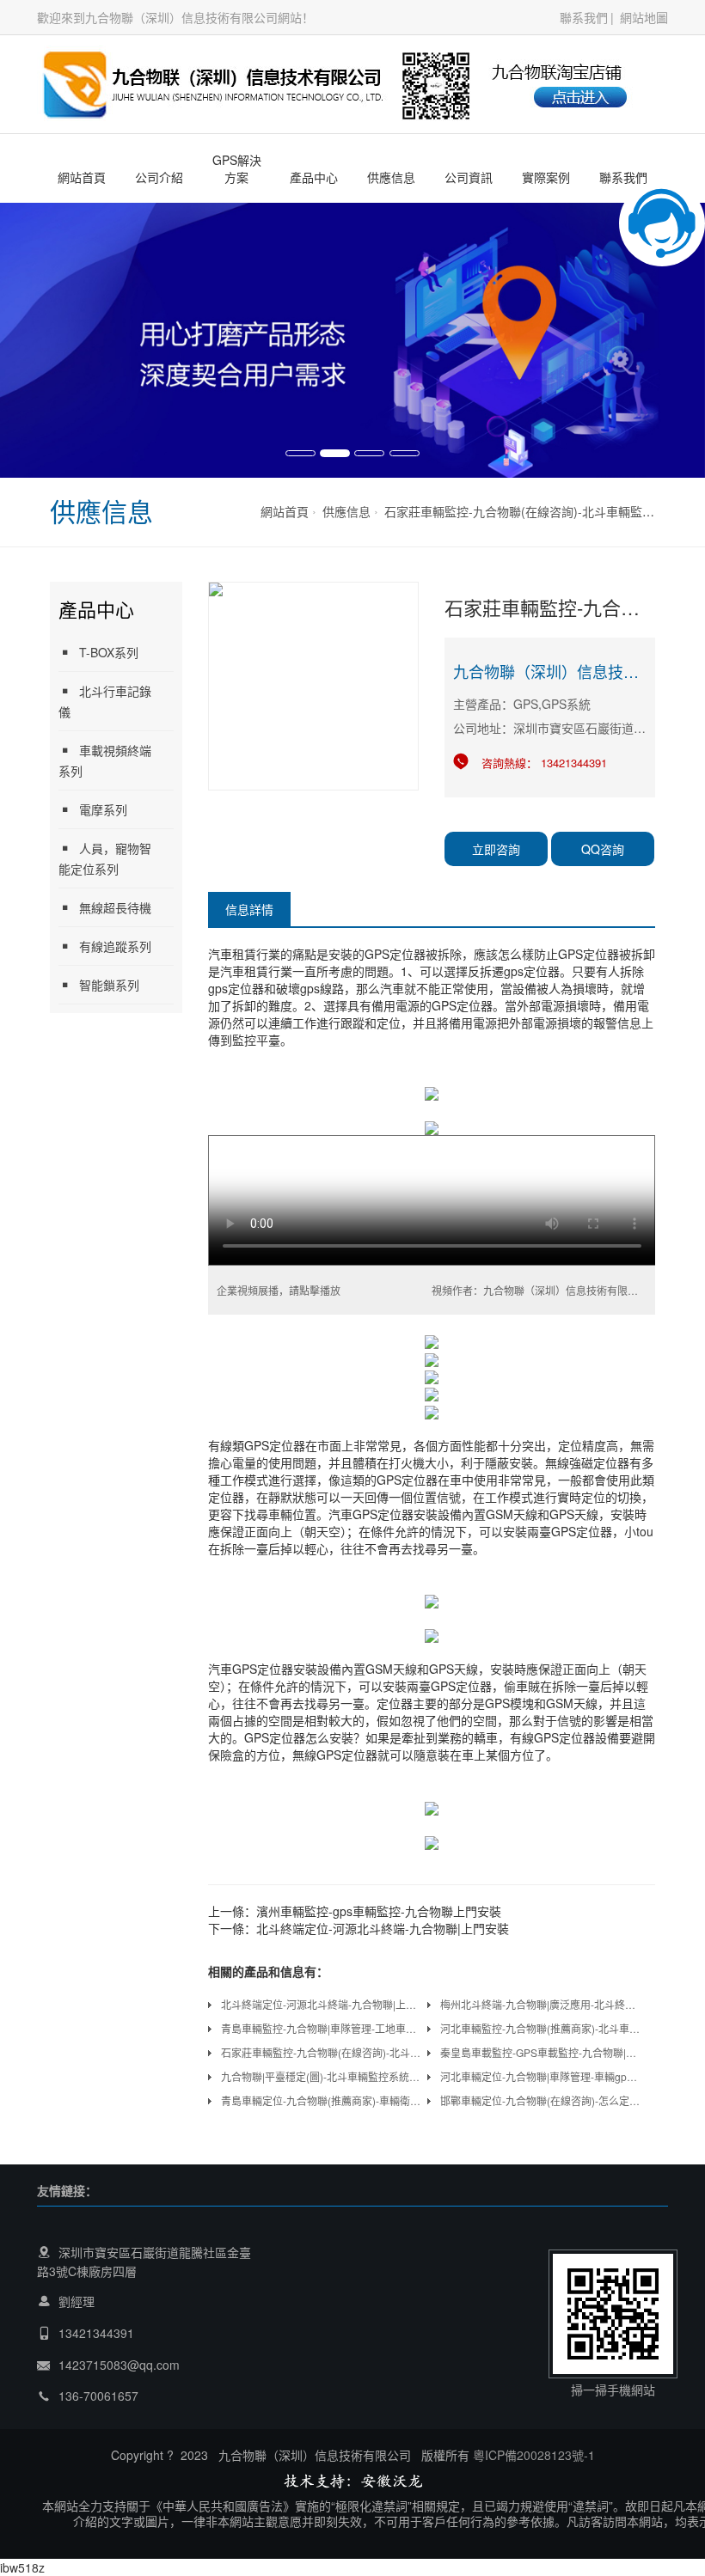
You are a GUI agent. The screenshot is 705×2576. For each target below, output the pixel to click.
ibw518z (22, 2567)
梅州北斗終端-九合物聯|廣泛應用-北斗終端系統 (541, 2004)
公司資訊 (469, 177)
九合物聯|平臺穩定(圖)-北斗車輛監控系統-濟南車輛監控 (322, 2076)
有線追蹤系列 (115, 946)
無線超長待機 (115, 907)
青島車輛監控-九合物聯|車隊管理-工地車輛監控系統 (322, 2028)
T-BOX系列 (109, 652)
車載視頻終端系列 (105, 760)
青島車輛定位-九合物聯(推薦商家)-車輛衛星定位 (322, 2100)
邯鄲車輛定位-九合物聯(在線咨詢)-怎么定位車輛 (541, 2100)
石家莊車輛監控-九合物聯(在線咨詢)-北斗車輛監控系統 (531, 511)
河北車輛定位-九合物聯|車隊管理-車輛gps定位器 (541, 2076)
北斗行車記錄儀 (105, 701)
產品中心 (314, 177)
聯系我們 (584, 17)
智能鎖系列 (109, 985)
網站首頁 (82, 177)
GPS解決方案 (237, 168)
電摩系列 (103, 809)
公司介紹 (159, 177)
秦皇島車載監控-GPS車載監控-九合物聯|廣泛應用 (541, 2052)
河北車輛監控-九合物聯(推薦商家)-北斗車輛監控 (541, 2028)
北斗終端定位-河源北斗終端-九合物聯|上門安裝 (383, 1928)
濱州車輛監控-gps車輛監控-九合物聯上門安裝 (379, 1911)
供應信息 (391, 177)
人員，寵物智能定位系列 (105, 858)
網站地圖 (644, 17)
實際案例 (546, 177)
